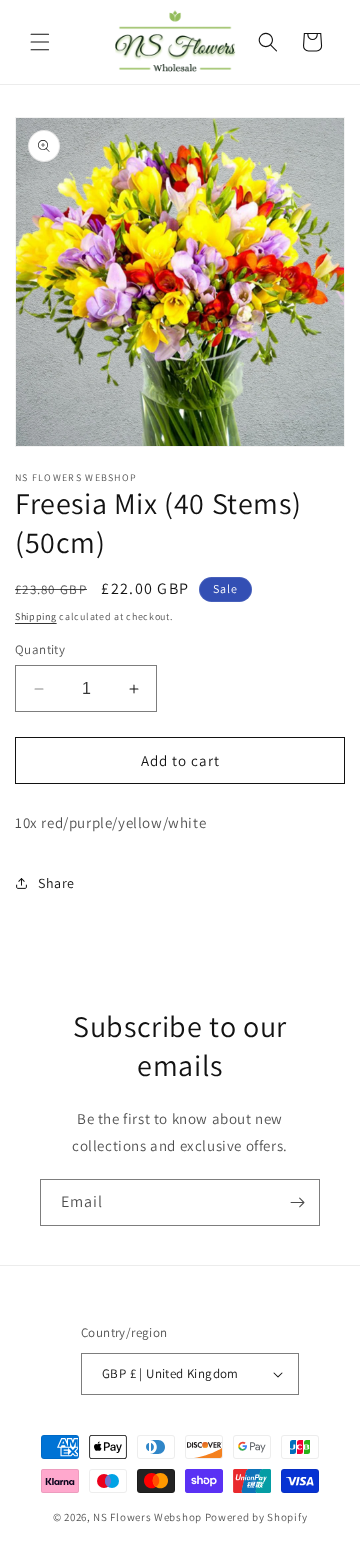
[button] (40, 42)
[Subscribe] (297, 1202)
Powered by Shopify (256, 1517)
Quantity (40, 649)
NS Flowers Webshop (147, 1517)
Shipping (36, 616)
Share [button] (56, 883)
